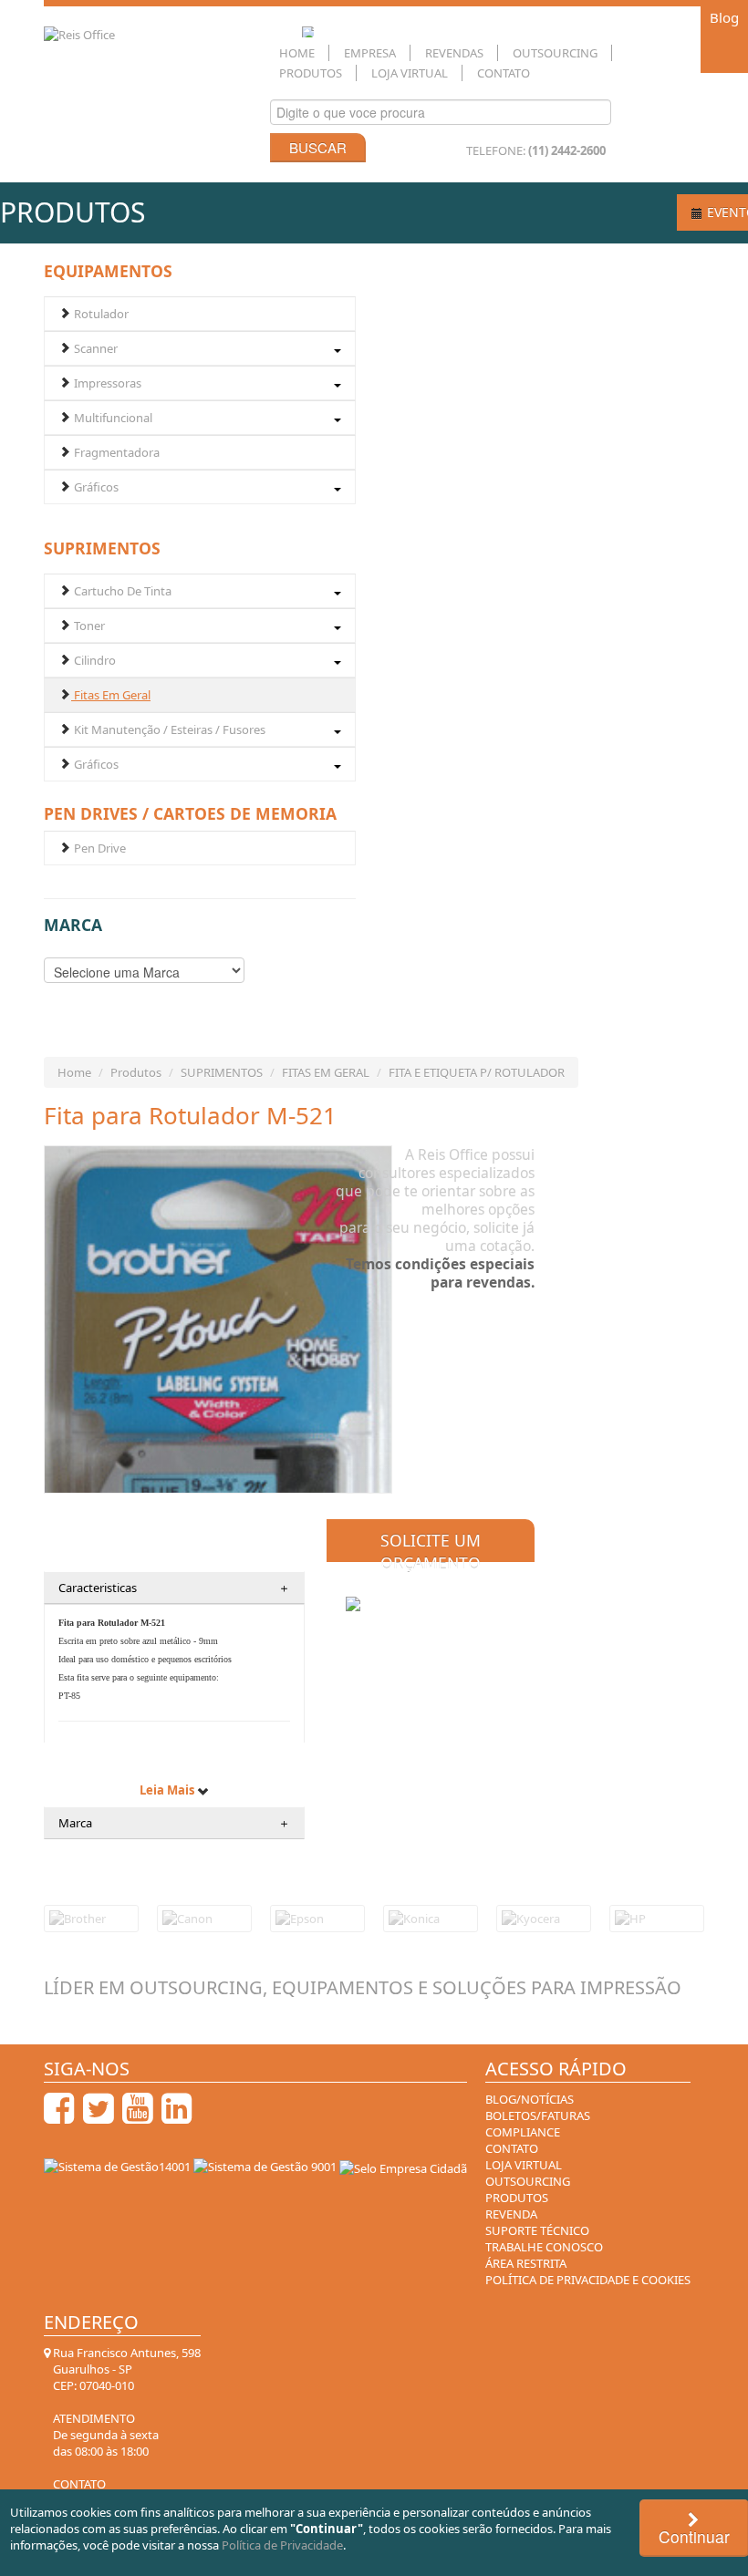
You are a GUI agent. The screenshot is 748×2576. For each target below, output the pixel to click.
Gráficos (95, 487)
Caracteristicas (174, 1588)
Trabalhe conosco (544, 2247)
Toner (88, 626)
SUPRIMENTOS (222, 1072)
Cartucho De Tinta (121, 591)
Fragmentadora (115, 452)
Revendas (454, 53)
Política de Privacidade (282, 2545)
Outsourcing (555, 53)
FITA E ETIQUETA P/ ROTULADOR (477, 1072)
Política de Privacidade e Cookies (588, 2280)
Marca (174, 1823)
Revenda (511, 2214)
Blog (724, 17)
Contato (504, 73)
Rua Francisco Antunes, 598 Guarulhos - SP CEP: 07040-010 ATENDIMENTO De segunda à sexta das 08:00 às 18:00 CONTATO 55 (125, 2426)
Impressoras (106, 383)
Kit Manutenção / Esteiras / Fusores (168, 729)
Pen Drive (99, 848)
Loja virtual (524, 2165)
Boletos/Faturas (538, 2116)
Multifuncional (112, 418)
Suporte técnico (537, 2230)
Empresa (370, 53)
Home (297, 53)
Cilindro (93, 660)
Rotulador (100, 314)
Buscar (318, 147)
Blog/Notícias (530, 2099)
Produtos (311, 73)
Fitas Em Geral (111, 695)
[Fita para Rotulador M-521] (218, 1407)
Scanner (94, 348)
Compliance (523, 2132)
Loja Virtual (410, 73)
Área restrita (526, 2263)
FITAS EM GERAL (326, 1072)
